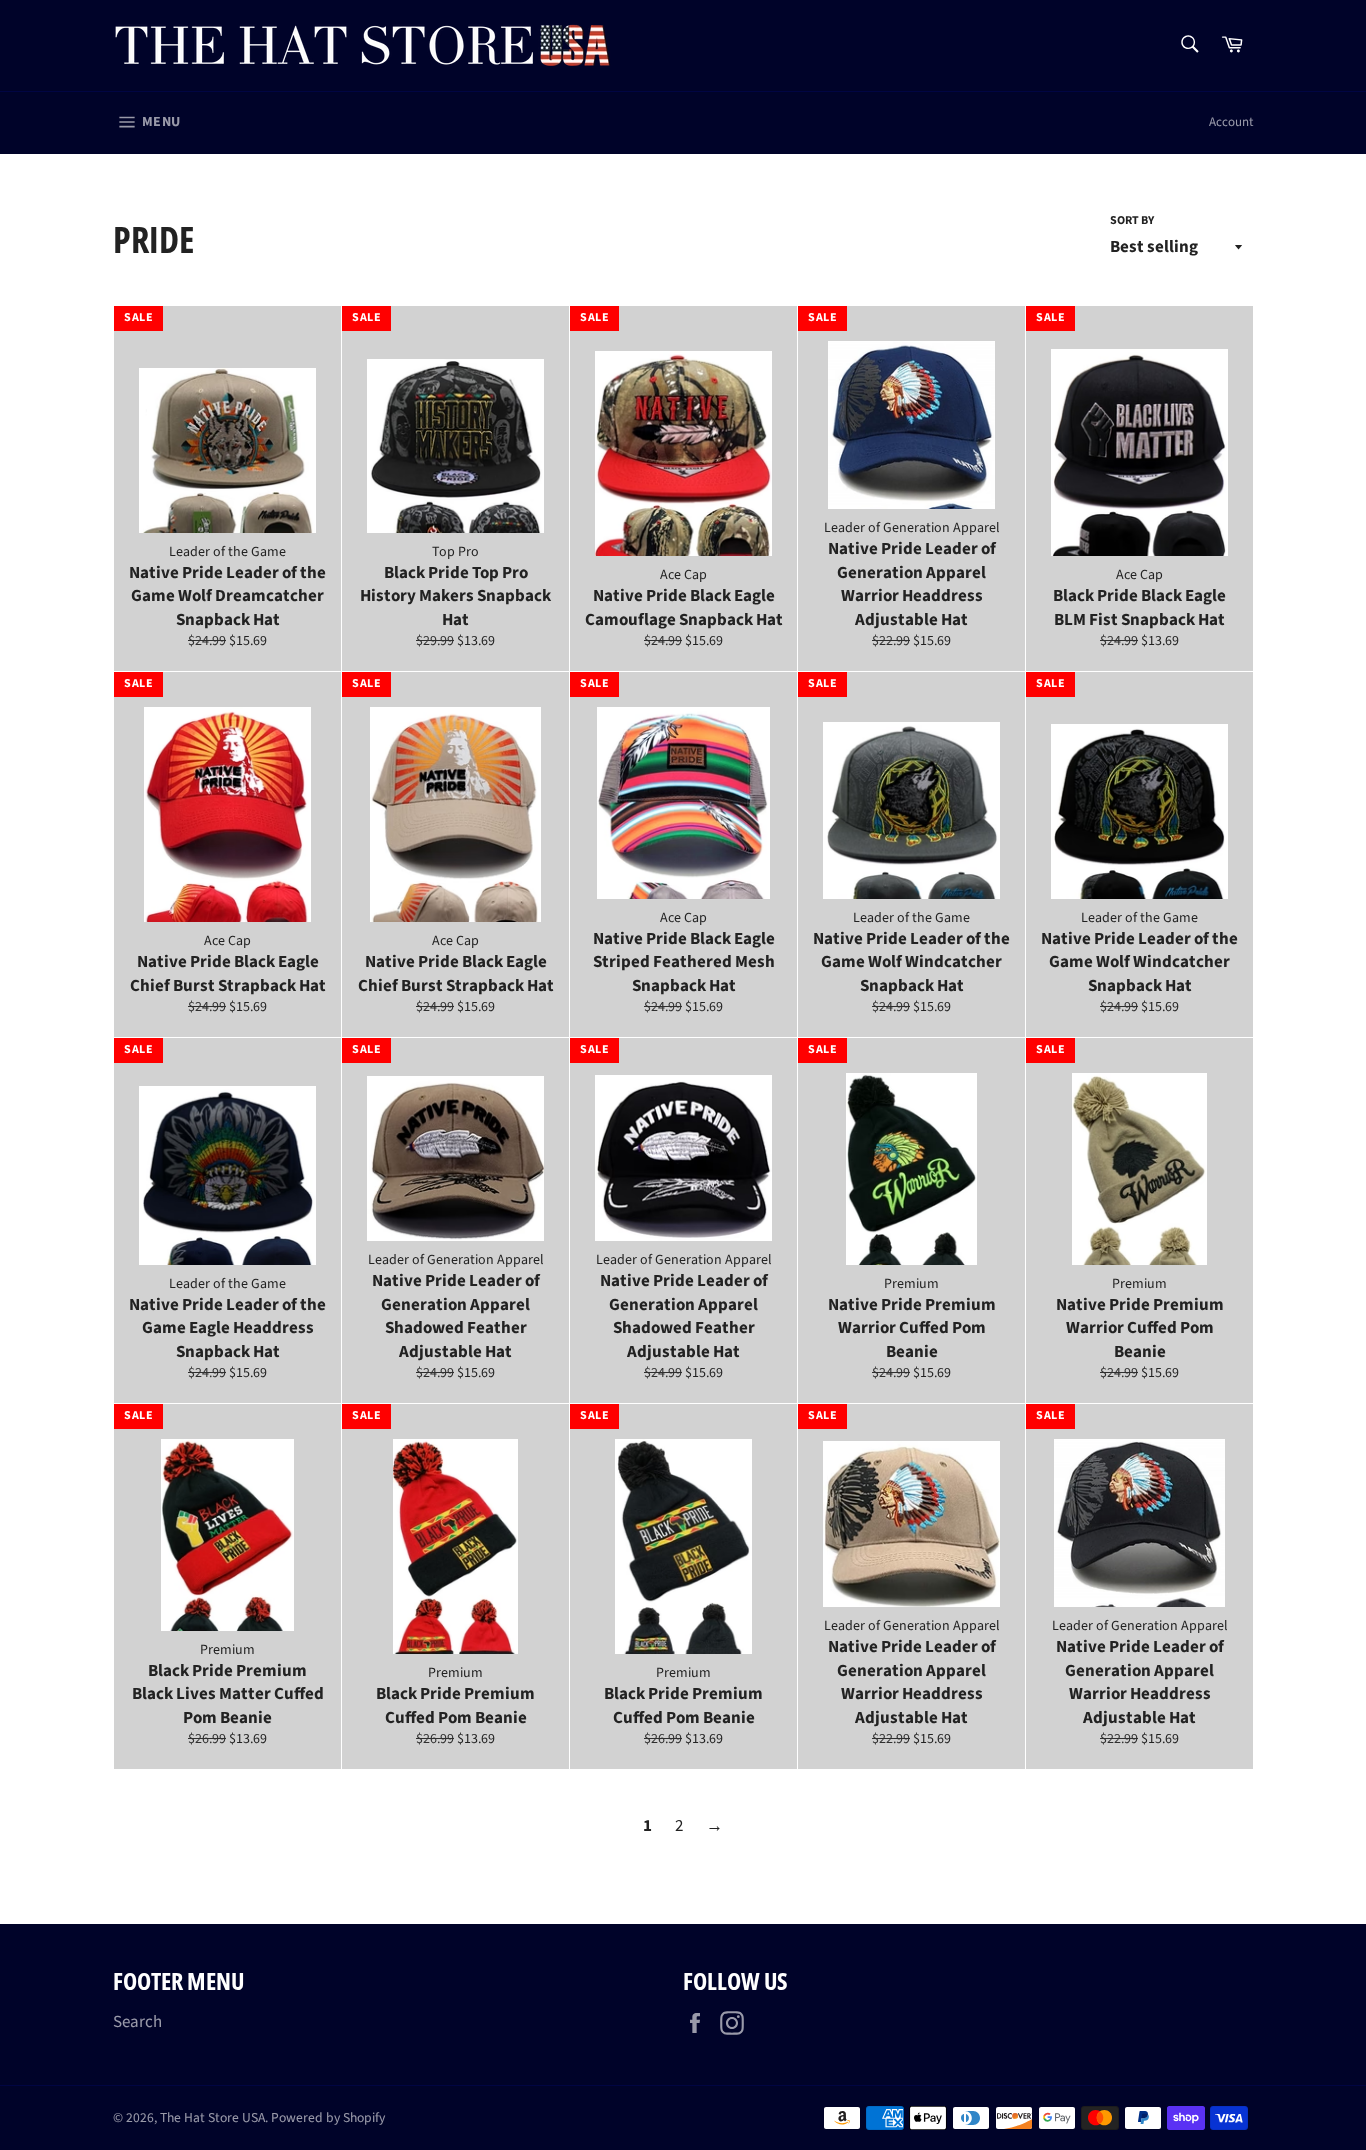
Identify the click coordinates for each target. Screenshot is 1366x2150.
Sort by (1132, 221)
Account (1231, 122)
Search (137, 2022)
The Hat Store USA (212, 2117)
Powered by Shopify (328, 2117)
